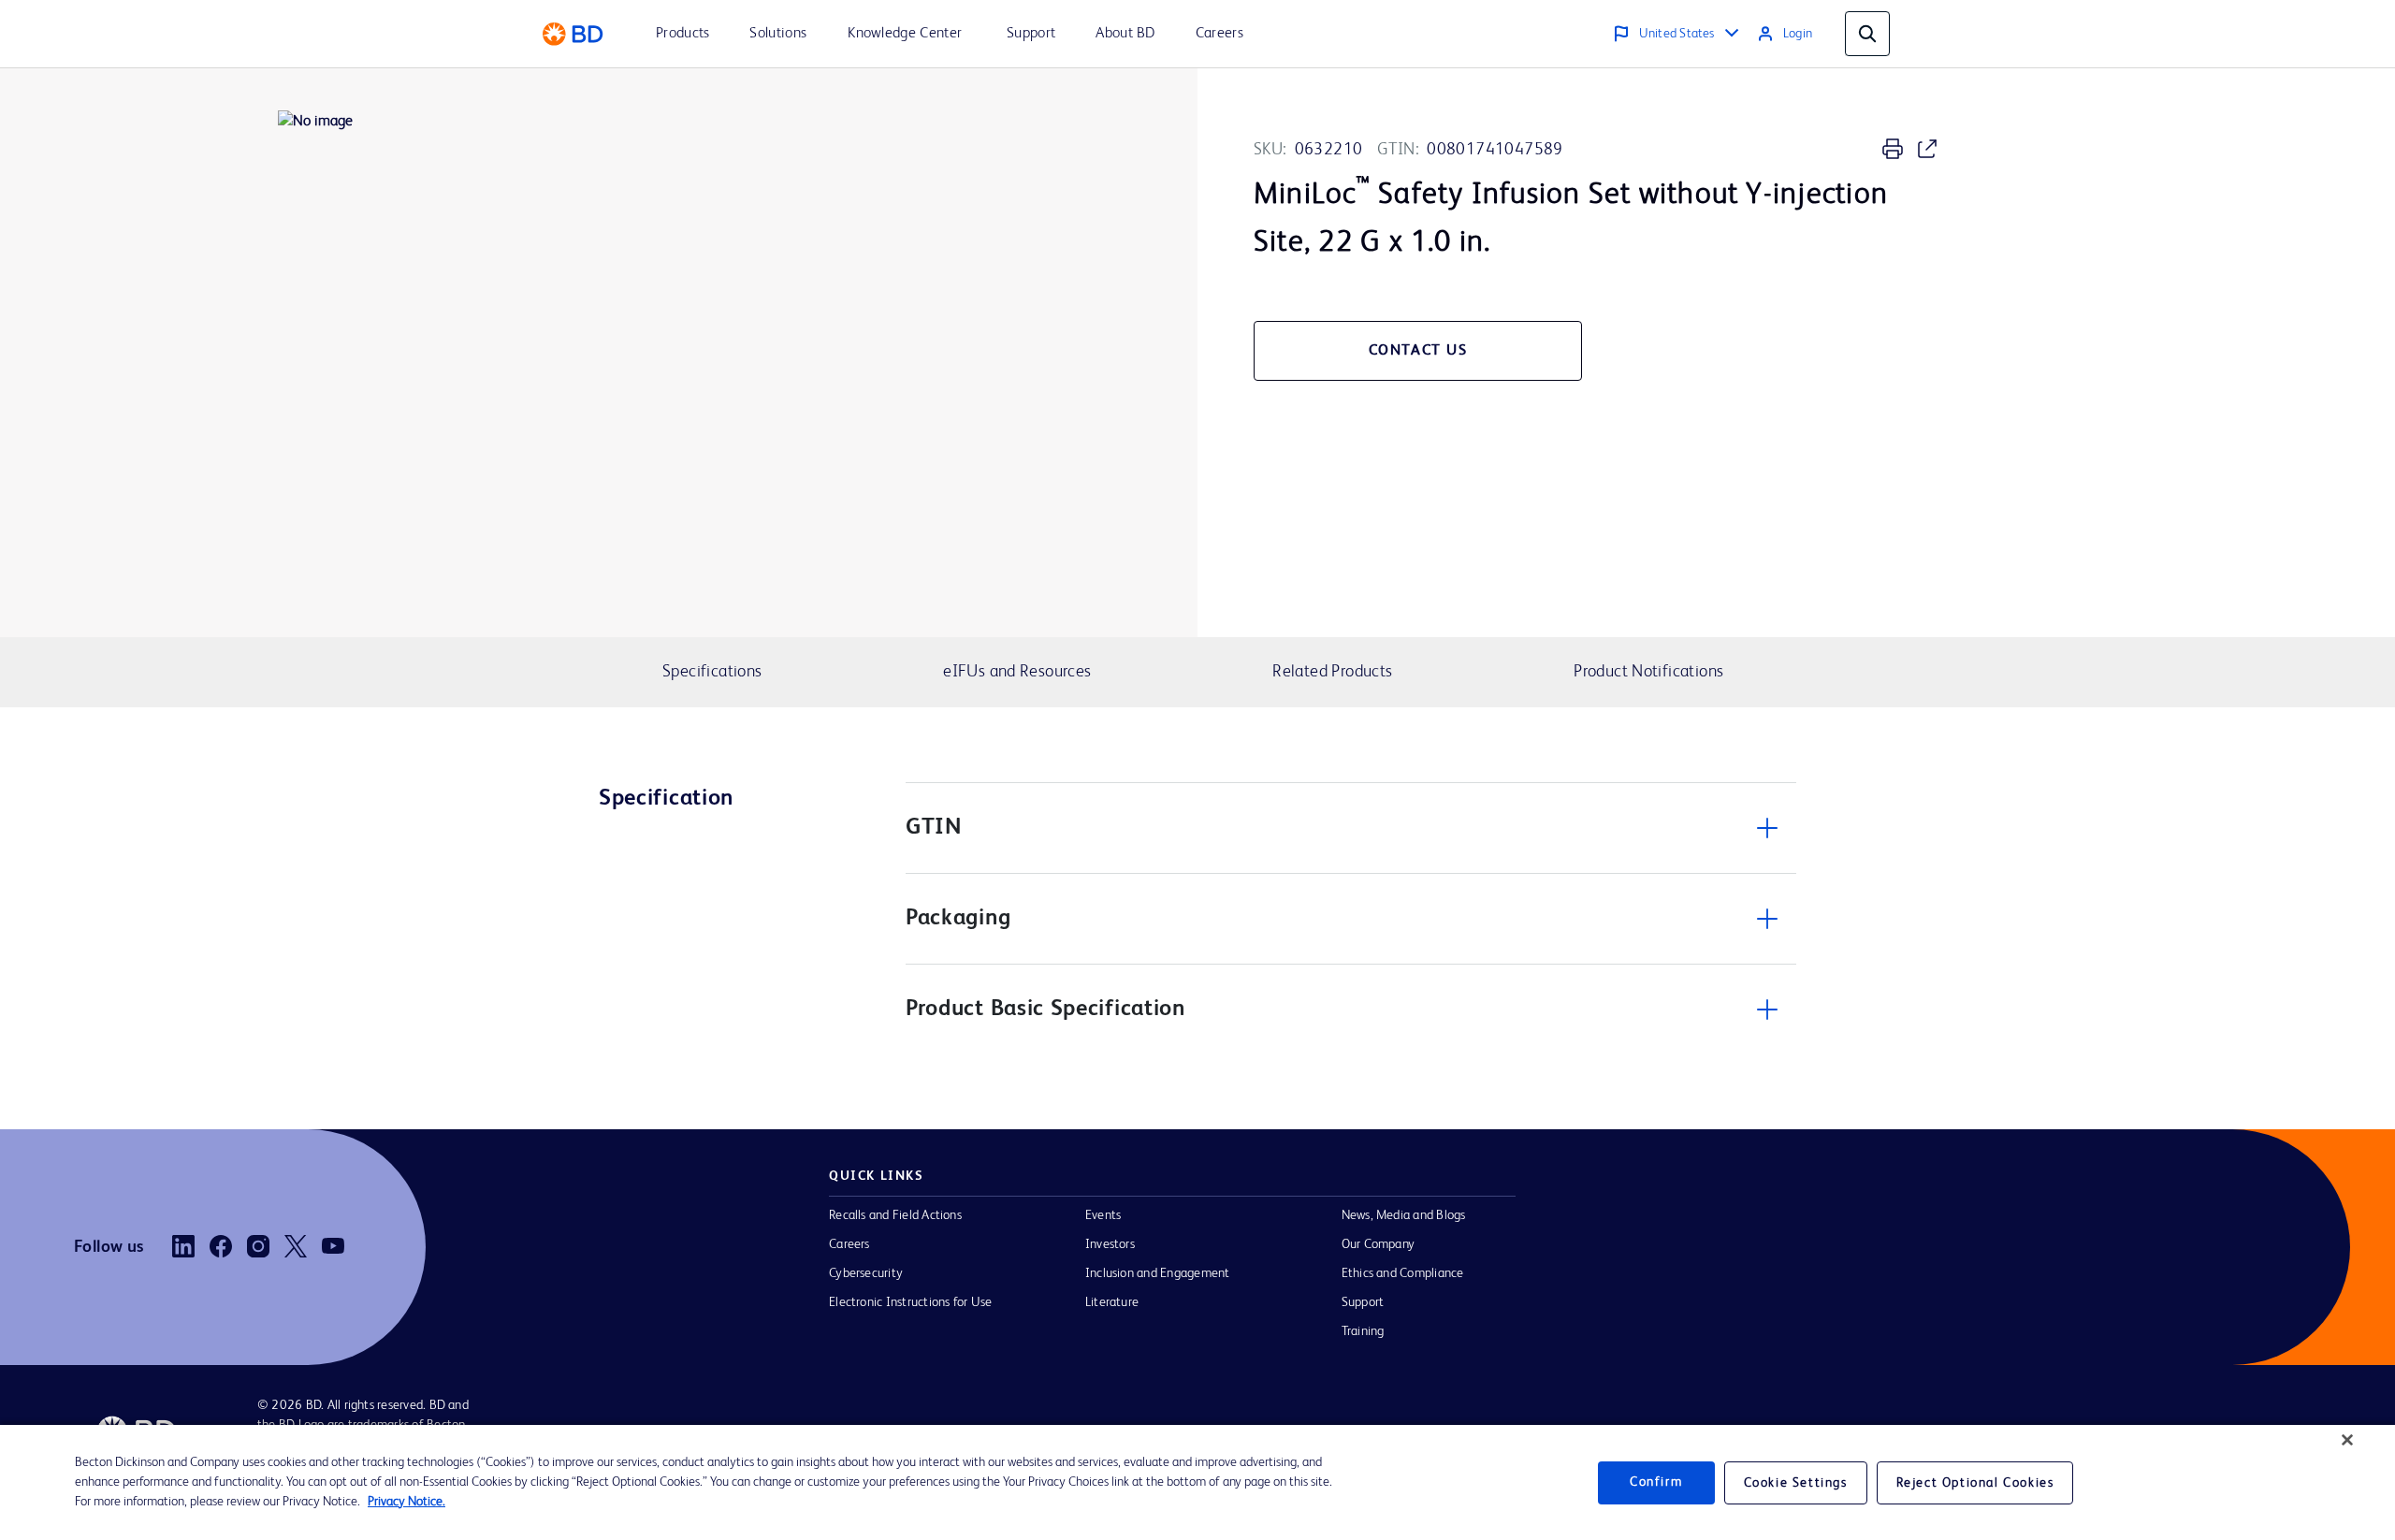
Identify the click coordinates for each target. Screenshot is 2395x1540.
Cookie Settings (1796, 1483)
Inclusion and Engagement (1158, 1273)
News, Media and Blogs (1404, 1215)
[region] (1197, 1482)
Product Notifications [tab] (1648, 672)
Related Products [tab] (1332, 672)
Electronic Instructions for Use (910, 1302)
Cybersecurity (866, 1273)
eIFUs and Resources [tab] (1017, 672)
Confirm (1656, 1482)
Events (1103, 1215)
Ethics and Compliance (1403, 1273)
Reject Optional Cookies (1975, 1483)
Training (1363, 1331)
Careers (849, 1244)
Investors (1110, 1244)
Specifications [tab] (712, 672)
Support (1363, 1302)
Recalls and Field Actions (895, 1215)
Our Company (1379, 1244)
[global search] (1867, 34)
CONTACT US (1418, 351)
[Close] (2347, 1440)
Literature (1112, 1302)
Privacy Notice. (406, 1502)
